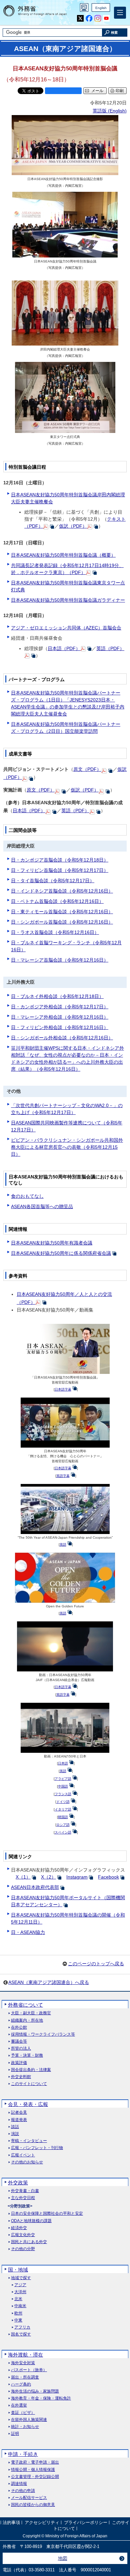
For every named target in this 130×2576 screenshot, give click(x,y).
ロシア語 (63, 1825)
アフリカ (22, 2327)
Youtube (106, 19)
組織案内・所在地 (27, 2020)
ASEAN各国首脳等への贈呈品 (42, 1206)
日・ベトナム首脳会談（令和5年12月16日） (57, 901)
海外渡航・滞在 (25, 2355)
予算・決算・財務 (27, 2055)
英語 (63, 1544)
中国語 (63, 1786)
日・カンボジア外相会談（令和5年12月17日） (60, 1007)
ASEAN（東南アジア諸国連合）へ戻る (49, 1982)
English (101, 8)
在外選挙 (19, 2405)
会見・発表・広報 (28, 2104)
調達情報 (19, 2484)
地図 (63, 2558)
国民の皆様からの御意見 (33, 2505)
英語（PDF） (110, 648)
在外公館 (19, 2027)
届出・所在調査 (25, 2377)
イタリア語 (63, 1809)
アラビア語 (63, 1779)
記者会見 (19, 2113)
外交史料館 (21, 2077)
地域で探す (21, 2278)
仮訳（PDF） (73, 526)
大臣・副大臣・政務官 (31, 2013)
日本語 (63, 1763)
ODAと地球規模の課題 (31, 2221)
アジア (20, 2285)
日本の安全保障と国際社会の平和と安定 (47, 2214)
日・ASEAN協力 (28, 1932)
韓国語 (63, 1817)
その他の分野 (23, 2249)
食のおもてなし (27, 1196)
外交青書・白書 (25, 2191)
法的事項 (11, 2523)
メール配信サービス (29, 2498)
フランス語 (63, 1794)
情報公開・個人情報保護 (33, 2470)
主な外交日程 (23, 2198)
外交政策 (18, 2183)
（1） (23, 1877)
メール (97, 91)
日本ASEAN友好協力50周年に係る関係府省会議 (61, 1253)
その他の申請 (23, 2491)
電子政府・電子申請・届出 (35, 2462)
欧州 (18, 2313)
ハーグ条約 (21, 2384)
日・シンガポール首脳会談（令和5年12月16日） (62, 922)
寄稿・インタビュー (29, 2141)
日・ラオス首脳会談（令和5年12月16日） (55, 932)
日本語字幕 (63, 1389)
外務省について (25, 2005)
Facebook (89, 19)
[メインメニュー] (120, 13)
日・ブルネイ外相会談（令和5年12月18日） (57, 996)
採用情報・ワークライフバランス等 (43, 2034)
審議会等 (19, 2041)
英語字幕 (63, 1476)
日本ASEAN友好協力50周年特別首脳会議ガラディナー (68, 600)
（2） (48, 1877)
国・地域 (18, 2270)
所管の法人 (21, 2048)
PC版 (84, 8)
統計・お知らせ (25, 2427)
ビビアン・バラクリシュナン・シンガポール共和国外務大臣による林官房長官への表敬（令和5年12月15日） (67, 1147)
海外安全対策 (23, 2363)
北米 (18, 2299)
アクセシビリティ (42, 2523)
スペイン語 (63, 1832)
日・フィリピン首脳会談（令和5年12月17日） (60, 870)
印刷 (120, 91)
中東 (18, 2320)
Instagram (98, 19)
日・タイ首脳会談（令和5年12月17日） (53, 881)
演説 (15, 2134)
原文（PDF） (87, 769)
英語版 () (110, 111)
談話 (15, 2127)
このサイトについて (29, 2084)
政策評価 (19, 2063)
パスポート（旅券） (29, 2370)
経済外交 (19, 2228)
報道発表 (19, 2120)
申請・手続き (23, 2454)
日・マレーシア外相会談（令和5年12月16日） (60, 1017)
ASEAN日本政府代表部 (35, 1887)
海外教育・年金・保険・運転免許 (41, 2398)
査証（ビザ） (23, 2413)
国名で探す (21, 2334)
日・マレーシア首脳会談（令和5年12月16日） (60, 960)
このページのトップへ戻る (96, 1964)
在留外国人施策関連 (29, 2420)
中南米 (20, 2306)
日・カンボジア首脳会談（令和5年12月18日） (60, 860)
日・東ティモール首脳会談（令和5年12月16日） (62, 912)
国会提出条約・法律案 (31, 2070)
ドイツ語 (63, 1802)
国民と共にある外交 (29, 2242)
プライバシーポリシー (86, 2523)
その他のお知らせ (27, 2162)
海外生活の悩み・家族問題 (35, 2391)
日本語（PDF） (64, 648)
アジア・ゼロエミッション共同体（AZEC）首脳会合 (66, 628)
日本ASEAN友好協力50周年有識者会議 (52, 1243)
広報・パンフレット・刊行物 (37, 2148)
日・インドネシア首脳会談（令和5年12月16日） (62, 891)
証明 (15, 2434)
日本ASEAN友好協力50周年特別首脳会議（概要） (63, 555)
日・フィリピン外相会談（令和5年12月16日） (60, 1027)
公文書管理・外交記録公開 (35, 2477)
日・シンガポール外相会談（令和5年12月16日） (62, 1038)
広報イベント (23, 2155)
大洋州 (20, 2292)
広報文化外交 (23, 2235)
